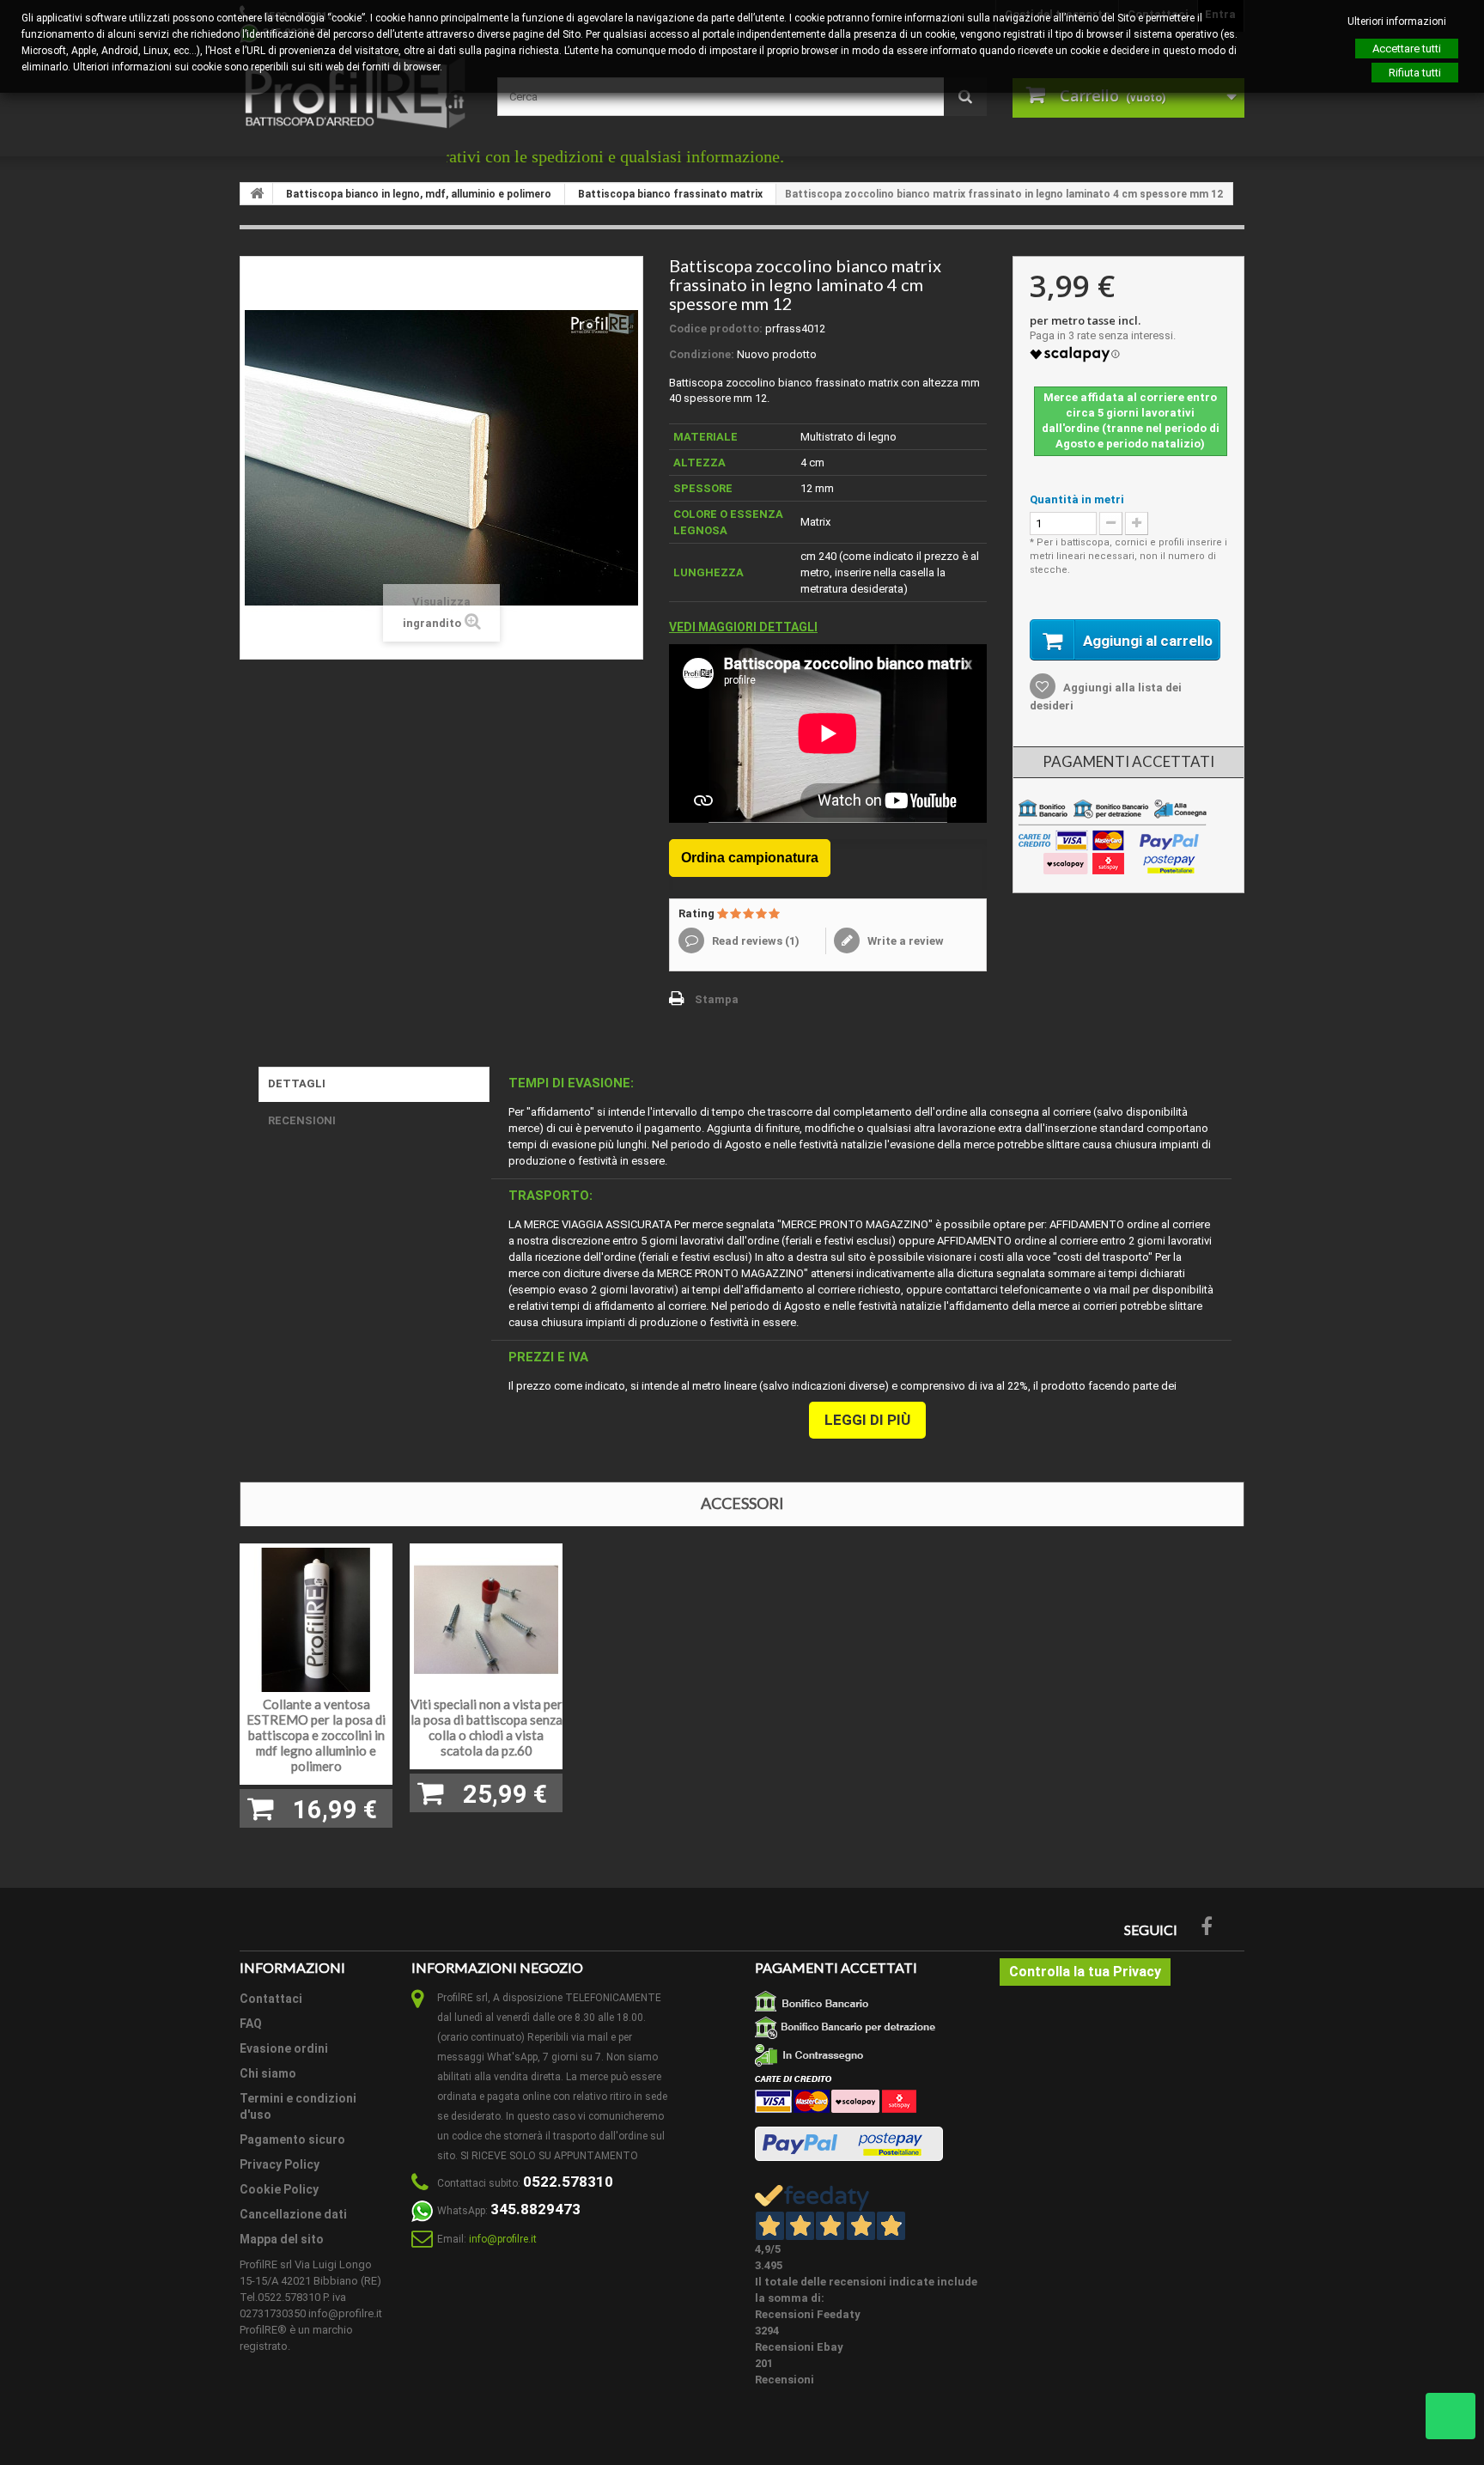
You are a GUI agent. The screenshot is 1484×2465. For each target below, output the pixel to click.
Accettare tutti (1407, 49)
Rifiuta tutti (1415, 73)
